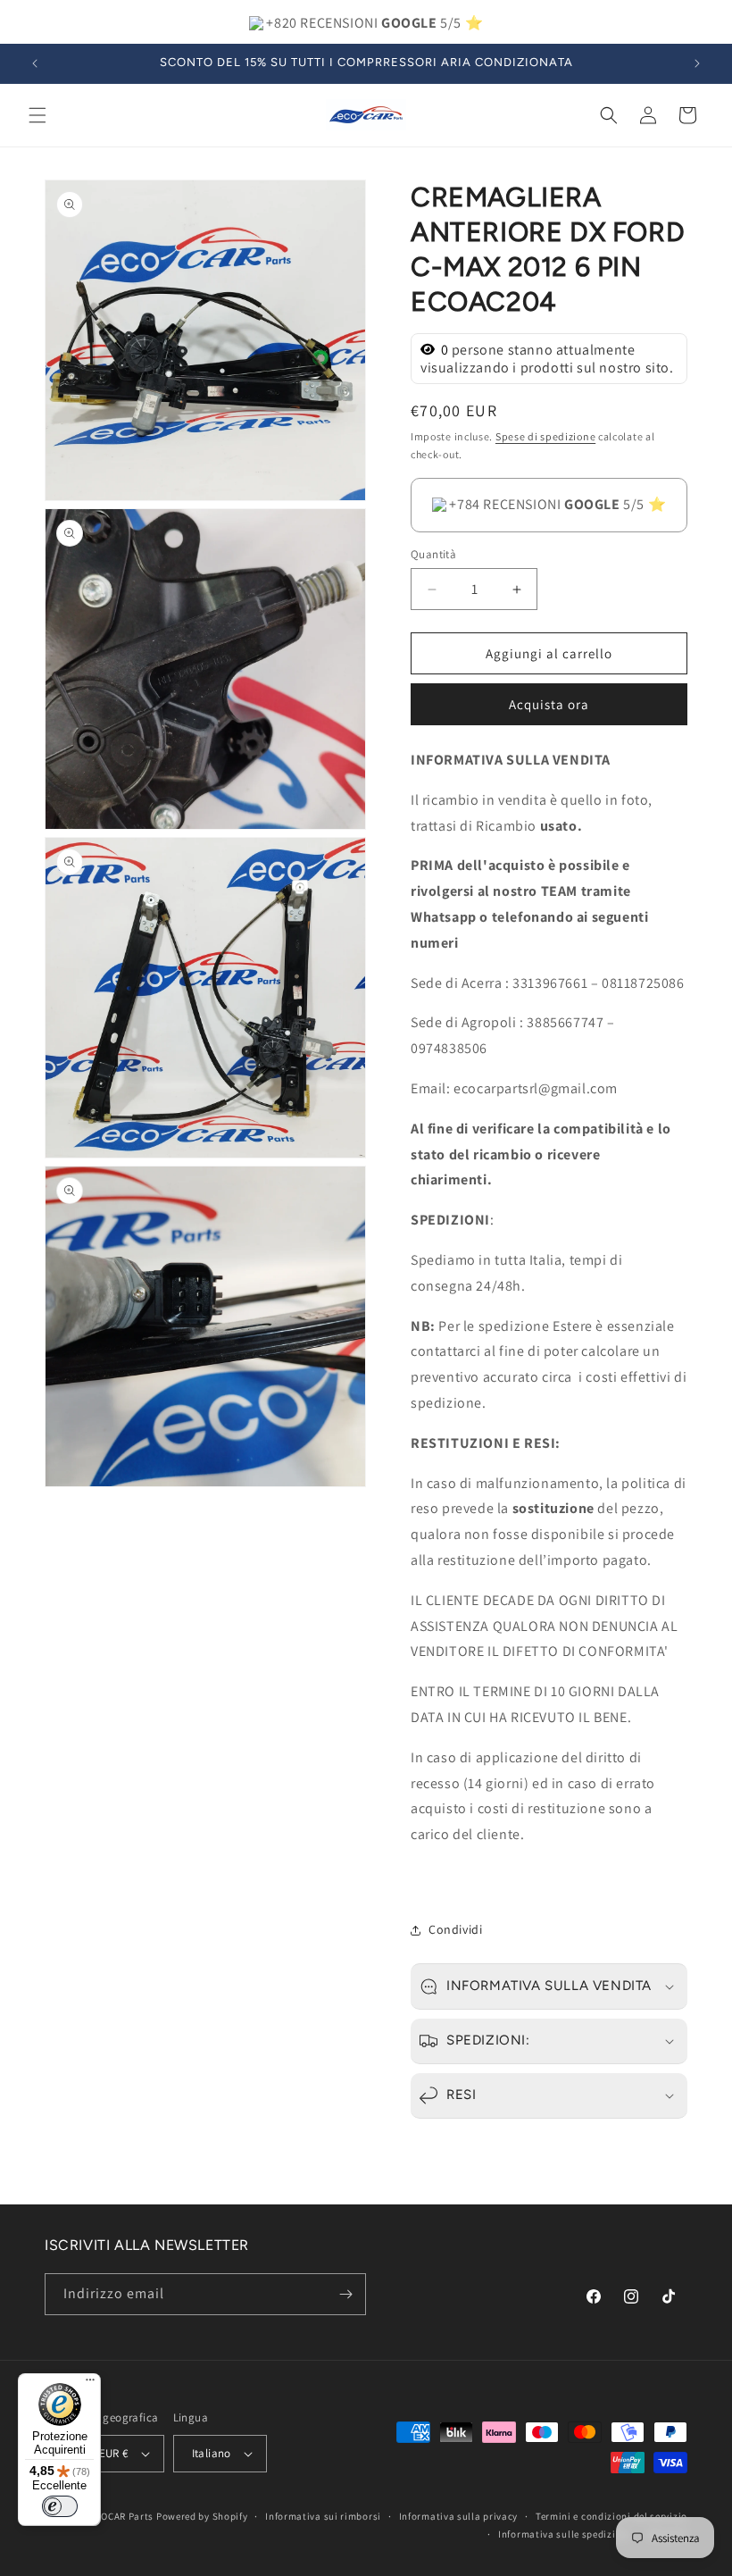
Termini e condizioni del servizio (611, 2516)
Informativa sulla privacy (459, 2516)
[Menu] (90, 2384)
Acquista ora (549, 704)
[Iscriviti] (345, 2294)
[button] (37, 115)
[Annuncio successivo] (697, 63)
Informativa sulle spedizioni (565, 2534)
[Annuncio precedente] (35, 63)
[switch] (60, 2506)
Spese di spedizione (545, 436)
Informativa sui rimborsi (323, 2516)
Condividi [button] (455, 1929)
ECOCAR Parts (121, 2516)
